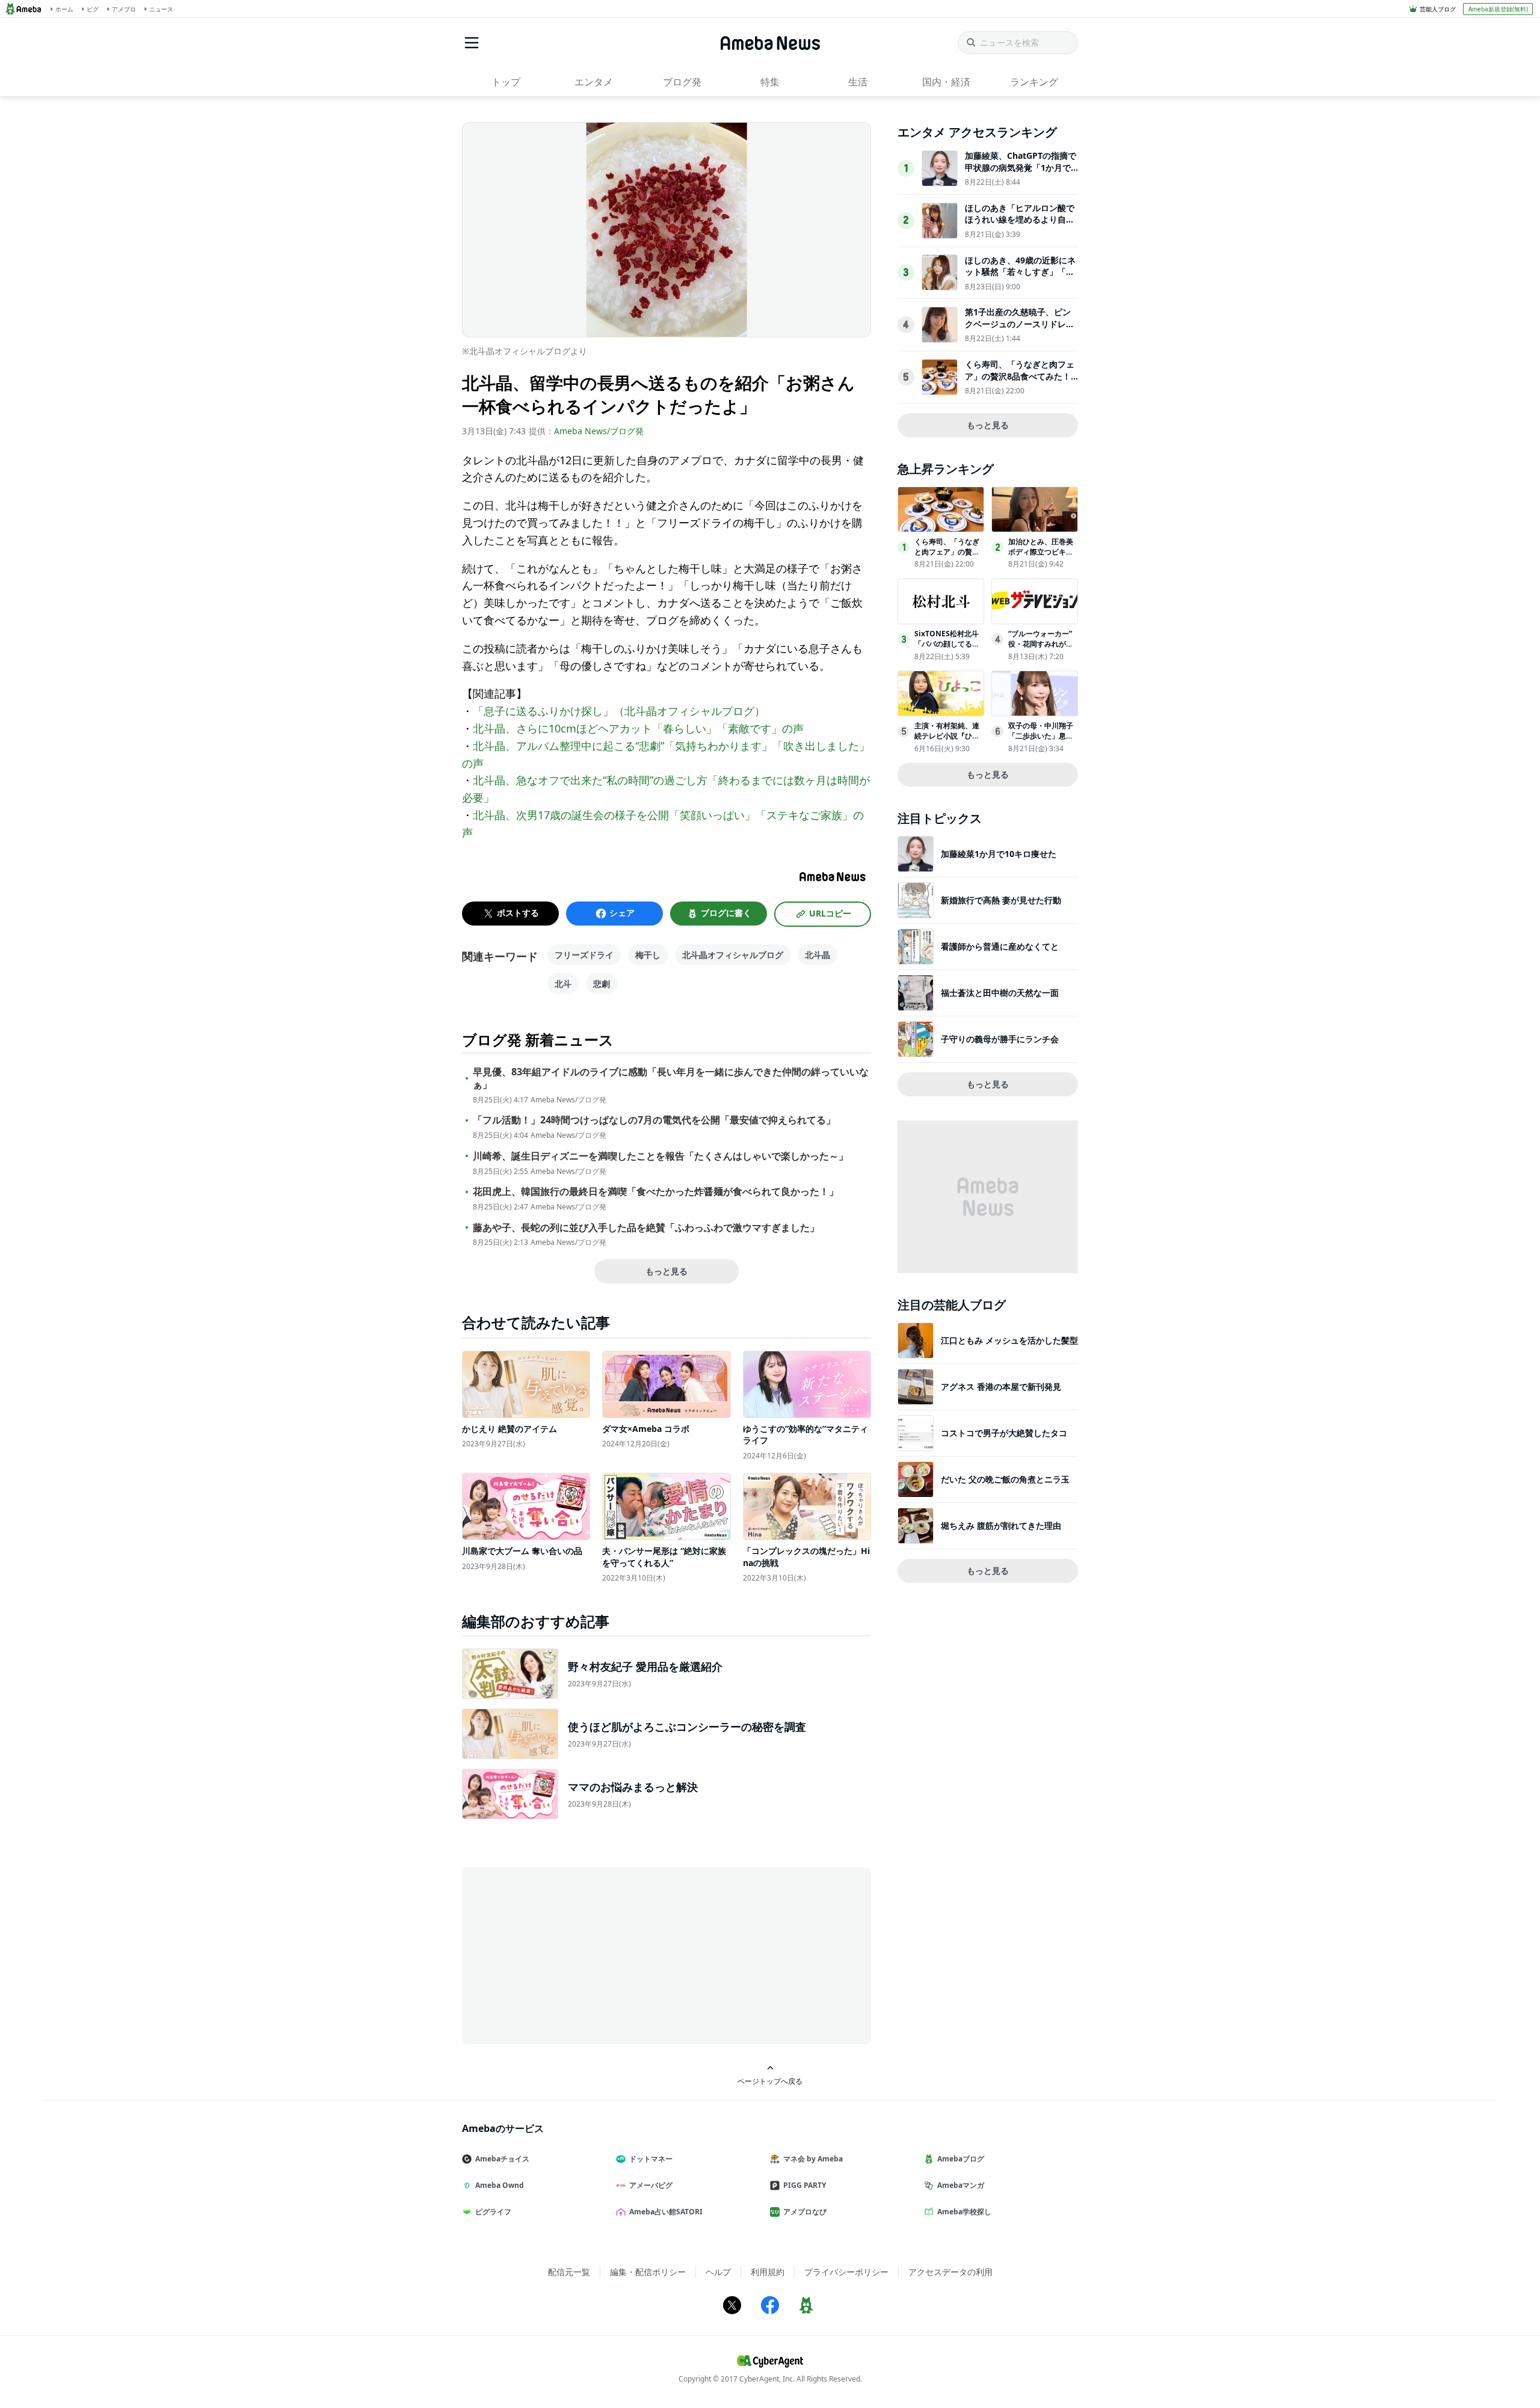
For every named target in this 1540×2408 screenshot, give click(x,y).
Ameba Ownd (500, 2185)
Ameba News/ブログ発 (599, 431)
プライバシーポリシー (846, 2272)
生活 (858, 82)
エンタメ (594, 82)
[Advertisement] (570, 1955)
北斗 (563, 984)
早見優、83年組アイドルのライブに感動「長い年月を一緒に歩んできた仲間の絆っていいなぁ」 (671, 1078)
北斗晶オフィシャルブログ (733, 955)
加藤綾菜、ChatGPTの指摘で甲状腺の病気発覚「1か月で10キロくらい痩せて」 (1021, 167)
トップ (506, 82)
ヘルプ (718, 2272)
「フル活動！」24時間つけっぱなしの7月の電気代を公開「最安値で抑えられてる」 (654, 1120)
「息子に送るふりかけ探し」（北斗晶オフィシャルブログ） (619, 711)
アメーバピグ (651, 2185)
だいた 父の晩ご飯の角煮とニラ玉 (1005, 1479)
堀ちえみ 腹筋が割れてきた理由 (1001, 1525)
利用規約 (768, 2272)
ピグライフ (493, 2212)
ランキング (1034, 82)
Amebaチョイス (502, 2159)
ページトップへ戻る (770, 2081)
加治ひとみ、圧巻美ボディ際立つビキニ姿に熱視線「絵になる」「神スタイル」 (1041, 557)
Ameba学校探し (964, 2212)
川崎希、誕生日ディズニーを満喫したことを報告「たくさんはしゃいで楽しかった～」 (661, 1156)
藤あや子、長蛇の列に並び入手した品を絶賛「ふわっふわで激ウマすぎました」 (646, 1228)
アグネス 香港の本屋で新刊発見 (1001, 1387)
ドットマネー (651, 2159)
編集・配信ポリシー (648, 2272)
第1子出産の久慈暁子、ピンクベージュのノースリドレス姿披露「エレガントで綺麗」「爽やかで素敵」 (1020, 330)
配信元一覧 (569, 2272)
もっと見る (667, 1271)
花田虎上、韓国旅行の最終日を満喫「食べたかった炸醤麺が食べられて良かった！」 (656, 1192)
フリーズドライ (584, 955)
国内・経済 (946, 82)
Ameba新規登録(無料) (1498, 9)
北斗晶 (818, 955)
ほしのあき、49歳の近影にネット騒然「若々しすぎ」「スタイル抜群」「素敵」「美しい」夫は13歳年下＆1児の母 (1020, 278)
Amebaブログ (961, 2159)
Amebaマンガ (961, 2185)
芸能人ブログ (1438, 9)
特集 (770, 82)
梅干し (648, 955)
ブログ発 (682, 82)
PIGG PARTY (805, 2185)
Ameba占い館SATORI (666, 2212)
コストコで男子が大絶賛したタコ (1004, 1433)
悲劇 (602, 984)
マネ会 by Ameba (813, 2159)
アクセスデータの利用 (950, 2272)
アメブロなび (805, 2212)
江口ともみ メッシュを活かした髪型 (1009, 1340)
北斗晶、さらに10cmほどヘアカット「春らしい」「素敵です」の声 (638, 728)
